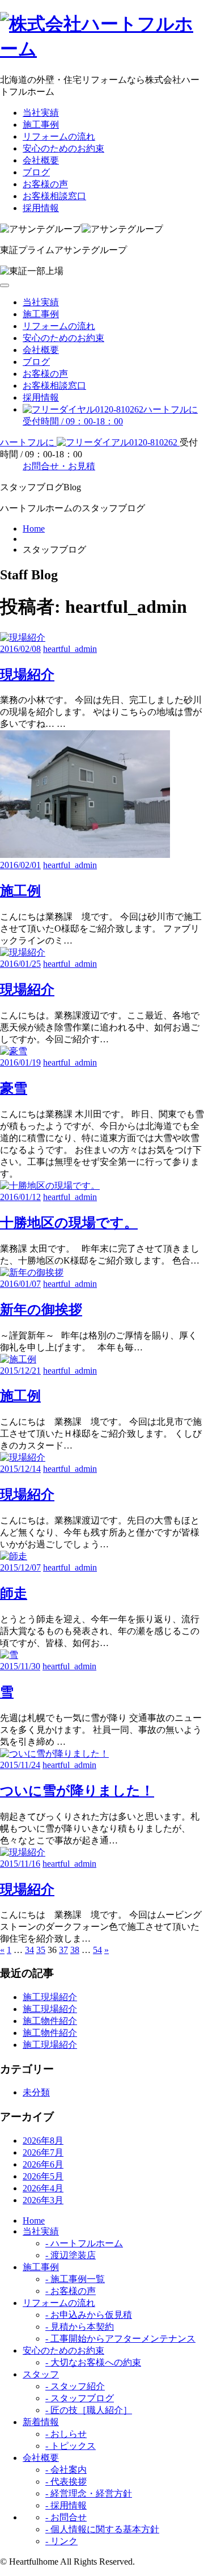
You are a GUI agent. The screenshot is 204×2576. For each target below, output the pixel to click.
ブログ (36, 172)
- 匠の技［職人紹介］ (89, 2410)
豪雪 (14, 1088)
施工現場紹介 (50, 1997)
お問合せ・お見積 (59, 466)
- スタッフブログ (80, 2398)
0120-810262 (90, 442)
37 (63, 1950)
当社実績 (41, 113)
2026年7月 (43, 2152)
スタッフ (41, 2374)
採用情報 (41, 208)
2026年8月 (43, 2141)
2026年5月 (43, 2176)
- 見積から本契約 (80, 2327)
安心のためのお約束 (63, 148)
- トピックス (71, 2446)
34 (29, 1950)
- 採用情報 (66, 2505)
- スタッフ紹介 (75, 2386)
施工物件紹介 (50, 2021)
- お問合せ (66, 2517)
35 (41, 1950)
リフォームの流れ (59, 136)
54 (97, 1950)
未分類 (36, 2092)
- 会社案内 (66, 2470)
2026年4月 (43, 2188)
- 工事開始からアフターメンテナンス (120, 2339)
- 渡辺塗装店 (71, 2255)
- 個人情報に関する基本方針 (102, 2529)
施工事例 (41, 125)
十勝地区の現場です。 (69, 1223)
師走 (14, 1593)
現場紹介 (27, 675)
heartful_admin (70, 649)
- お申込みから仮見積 (89, 2315)
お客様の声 (45, 184)
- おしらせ (66, 2434)
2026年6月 (43, 2164)
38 (75, 1950)
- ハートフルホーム (84, 2243)
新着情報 (41, 2422)
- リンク (61, 2541)
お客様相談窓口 (54, 196)
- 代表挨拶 (66, 2482)
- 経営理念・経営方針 (89, 2493)
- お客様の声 (71, 2291)
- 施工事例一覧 (75, 2279)
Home (34, 529)
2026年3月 (43, 2200)
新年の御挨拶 (41, 1310)
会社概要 (41, 160)
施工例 (20, 891)
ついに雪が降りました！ (77, 1791)
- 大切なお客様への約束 (93, 2362)
